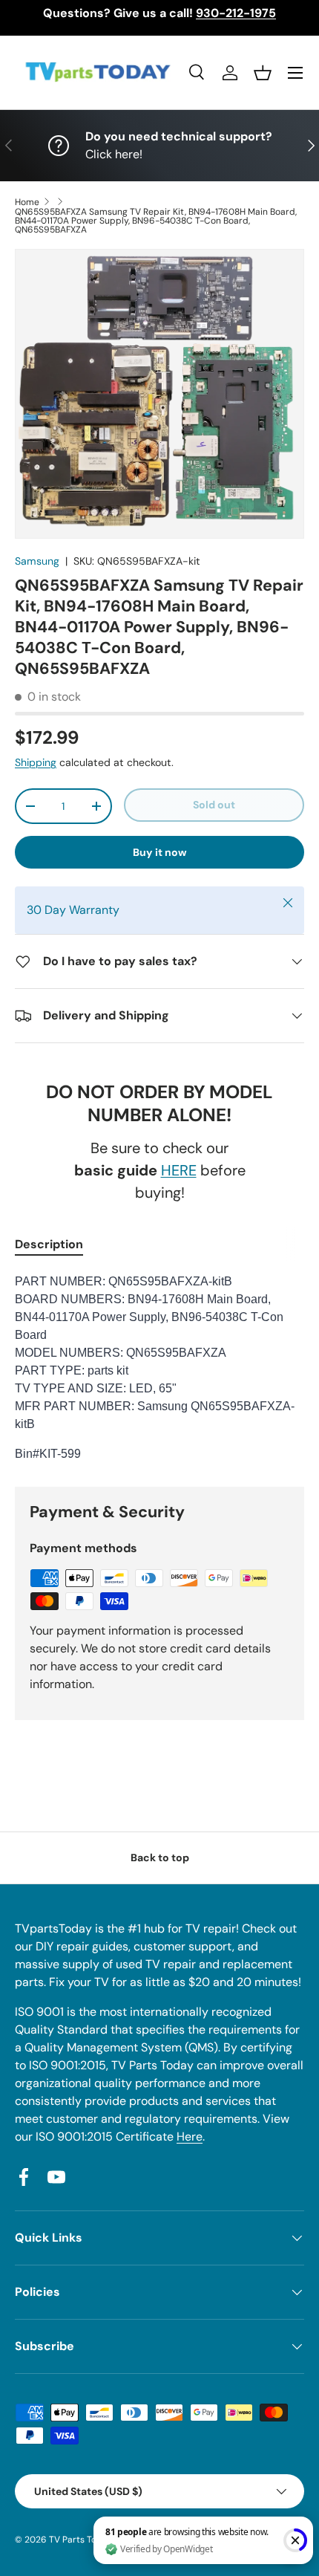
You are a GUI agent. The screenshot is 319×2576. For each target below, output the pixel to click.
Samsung (37, 561)
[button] (263, 73)
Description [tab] (49, 1244)
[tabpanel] (159, 1368)
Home (27, 202)
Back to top (160, 1858)
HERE (179, 1170)
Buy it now (160, 852)
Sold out (214, 805)
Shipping (36, 762)
